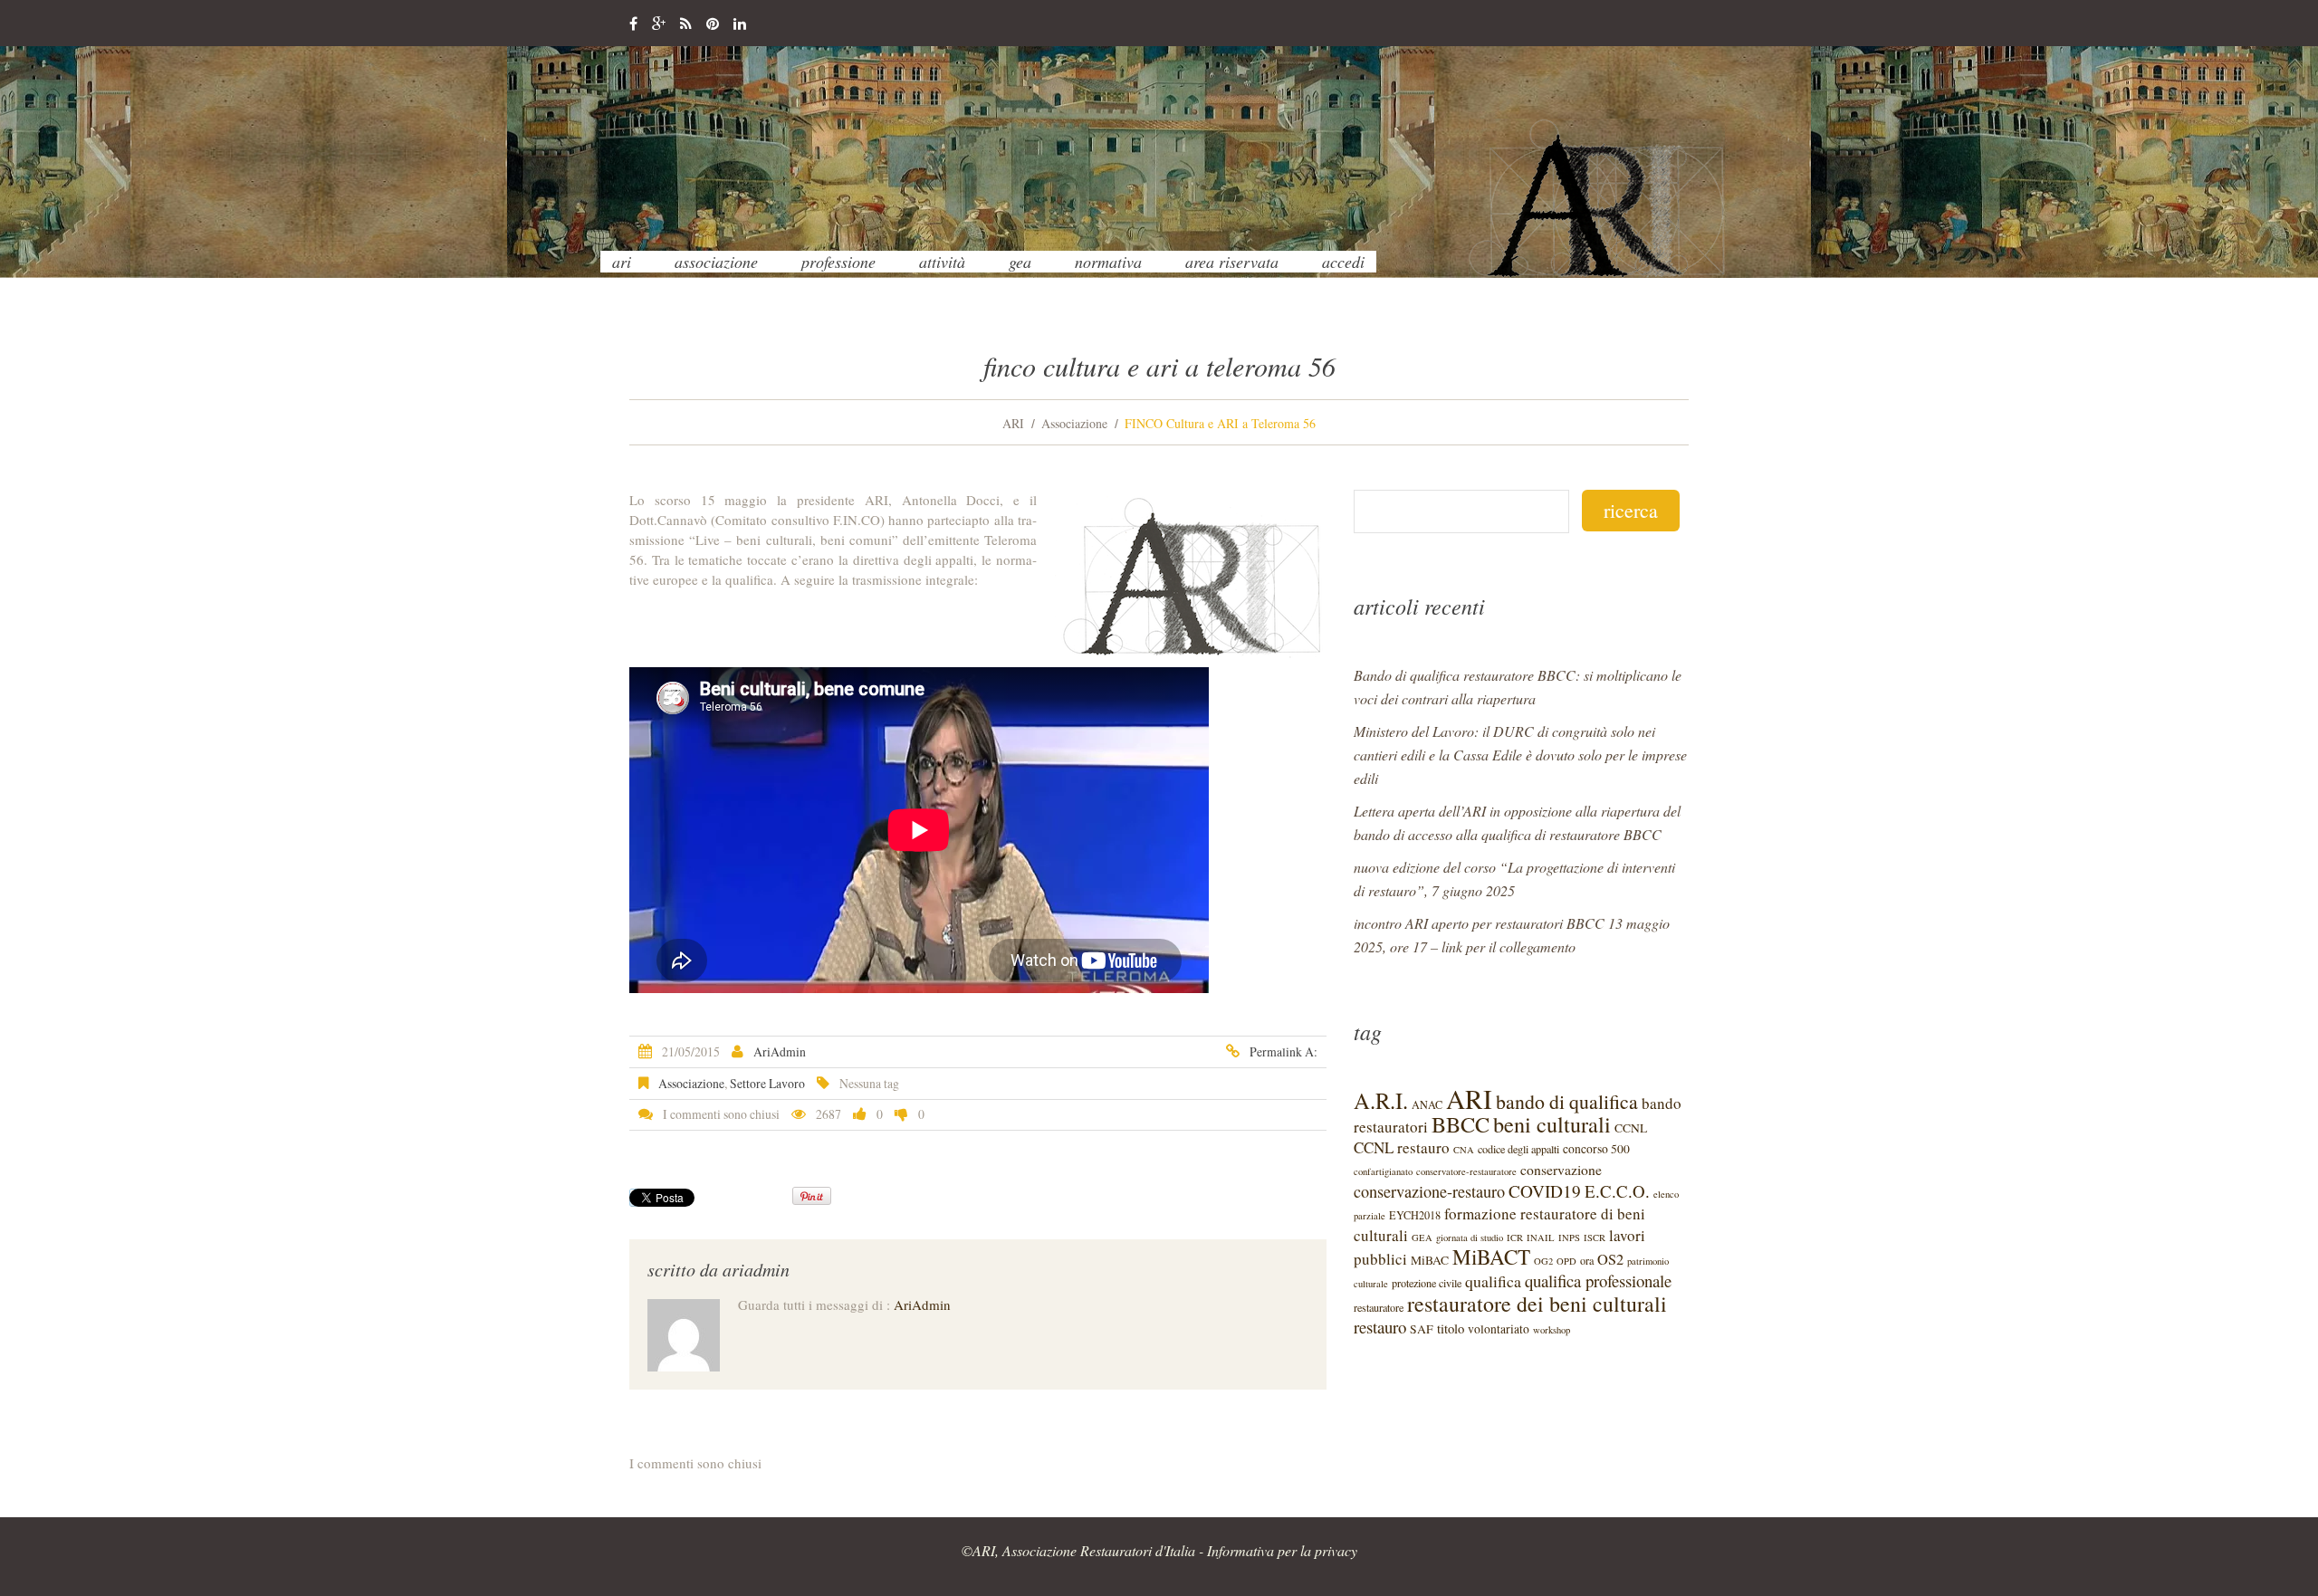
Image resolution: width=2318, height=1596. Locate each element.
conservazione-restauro (1429, 1191)
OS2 (1610, 1259)
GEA (1020, 262)
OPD (1566, 1261)
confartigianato (1383, 1171)
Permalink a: (1284, 1051)
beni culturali (1552, 1124)
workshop (1552, 1330)
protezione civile (1427, 1283)
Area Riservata (1232, 262)
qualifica (1493, 1281)
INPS (1569, 1238)
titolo (1451, 1328)
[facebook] (633, 24)
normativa (1108, 262)
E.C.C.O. (1617, 1191)
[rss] (686, 24)
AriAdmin (780, 1051)
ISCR (1595, 1238)
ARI (622, 262)
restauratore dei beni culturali (1537, 1304)
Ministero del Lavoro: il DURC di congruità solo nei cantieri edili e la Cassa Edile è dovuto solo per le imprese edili (1520, 755)
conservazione (1561, 1169)
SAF (1422, 1329)
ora (1587, 1260)
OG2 (1543, 1261)
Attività (942, 262)
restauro (1380, 1327)
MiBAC (1430, 1260)
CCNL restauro (1402, 1147)
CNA (1464, 1150)
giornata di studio (1470, 1238)
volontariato (1499, 1329)
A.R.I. (1381, 1100)
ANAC (1427, 1104)
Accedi (1343, 262)
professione (838, 262)
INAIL (1541, 1238)
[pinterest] (713, 24)
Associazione (716, 262)
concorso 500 (1596, 1149)
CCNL (1631, 1128)
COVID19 (1545, 1191)
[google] (659, 24)
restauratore (1379, 1307)
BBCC (1461, 1124)
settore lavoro (767, 1083)
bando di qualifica (1567, 1101)
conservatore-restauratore (1466, 1171)
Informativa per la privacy (1282, 1550)
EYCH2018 (1415, 1215)
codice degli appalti (1518, 1149)
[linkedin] (740, 24)
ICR (1515, 1238)
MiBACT (1491, 1257)
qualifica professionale (1598, 1281)
